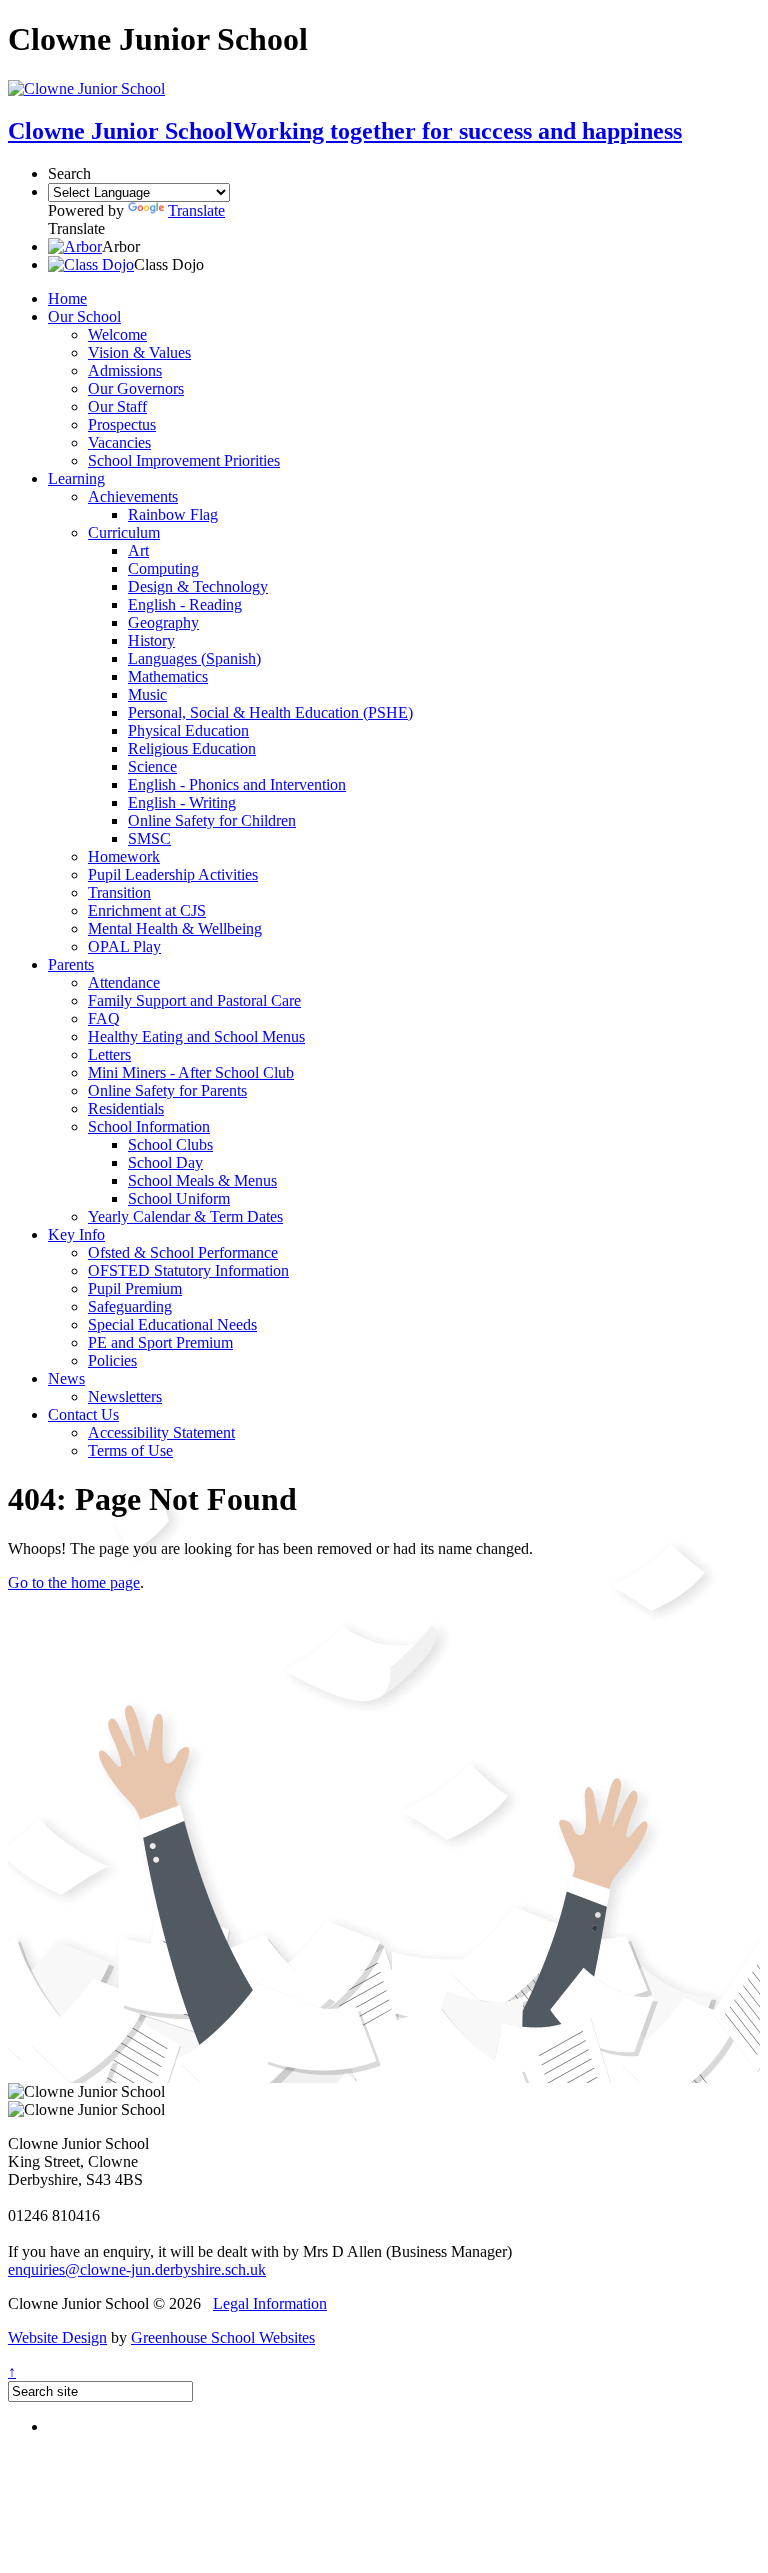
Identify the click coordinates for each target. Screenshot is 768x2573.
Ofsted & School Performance (183, 1252)
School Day (165, 1162)
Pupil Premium (135, 1288)
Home (67, 298)
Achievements (133, 496)
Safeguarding (130, 1306)
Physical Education (188, 730)
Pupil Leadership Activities (173, 874)
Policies (112, 1360)
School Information (149, 1126)
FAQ (104, 1018)
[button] (75, 246)
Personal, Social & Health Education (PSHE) (270, 712)
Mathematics (168, 676)
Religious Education (192, 748)
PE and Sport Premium (160, 1342)
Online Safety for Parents (167, 1090)
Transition (119, 892)
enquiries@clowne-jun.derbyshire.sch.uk (137, 2269)
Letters (109, 1054)
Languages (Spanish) (194, 658)
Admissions (125, 370)
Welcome (117, 334)
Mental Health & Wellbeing (175, 928)
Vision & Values (139, 352)
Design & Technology (198, 586)
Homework (124, 856)
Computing (163, 568)
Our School (84, 316)
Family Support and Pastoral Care (194, 1000)
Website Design (57, 2337)
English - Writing (182, 802)
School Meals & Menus (202, 1180)
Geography (163, 622)
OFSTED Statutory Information (188, 1270)
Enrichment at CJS (147, 910)
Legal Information (270, 2303)
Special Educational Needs (172, 1324)
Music (147, 694)
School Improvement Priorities (184, 460)
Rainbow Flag (173, 514)
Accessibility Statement (161, 1432)
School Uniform (179, 1198)
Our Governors (136, 388)
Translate (196, 210)
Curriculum (124, 532)
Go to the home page (74, 1582)
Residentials (126, 1108)
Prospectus (122, 424)
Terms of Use (130, 1450)
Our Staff (117, 406)
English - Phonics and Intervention (237, 784)
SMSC (149, 838)
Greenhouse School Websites (223, 2337)
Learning (76, 478)
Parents (71, 964)
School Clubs (170, 1144)
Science (152, 766)
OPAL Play (124, 946)
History (151, 640)
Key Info (76, 1234)
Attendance (124, 982)
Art (138, 550)
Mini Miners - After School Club (191, 1072)
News (66, 1378)
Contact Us (83, 1414)
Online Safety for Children (212, 820)
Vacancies (119, 442)
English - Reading (185, 604)
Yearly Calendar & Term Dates (185, 1216)
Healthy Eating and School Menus (196, 1036)
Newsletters (125, 1396)
